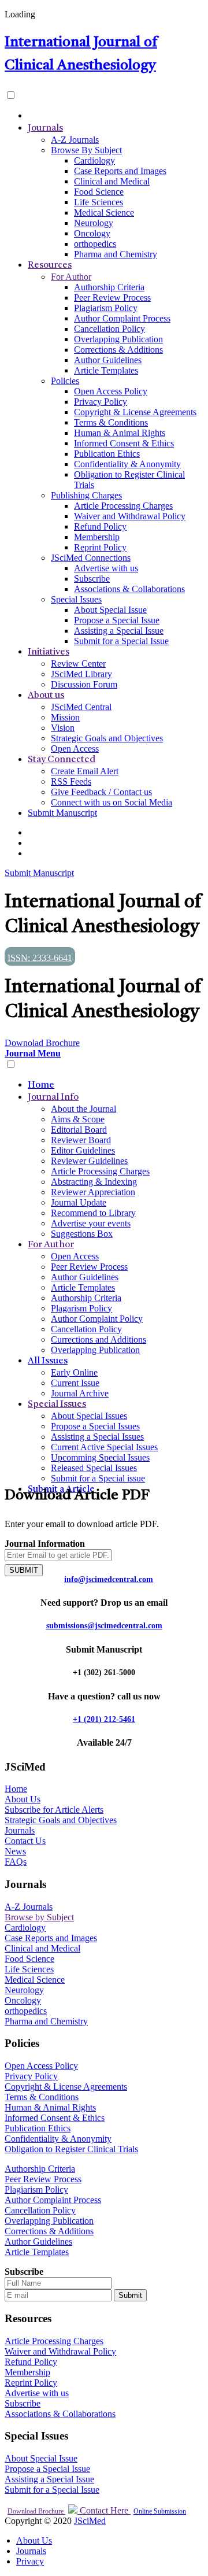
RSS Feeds (71, 781)
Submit (130, 2295)
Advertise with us (106, 568)
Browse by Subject (39, 1917)
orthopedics (95, 244)
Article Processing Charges (123, 506)
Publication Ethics (107, 454)
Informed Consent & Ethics (124, 443)
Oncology (92, 233)
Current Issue (75, 1383)
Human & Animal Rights (120, 433)
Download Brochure (36, 2511)
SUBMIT (24, 1570)
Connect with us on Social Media (112, 802)
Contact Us (25, 1841)
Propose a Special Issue (117, 620)
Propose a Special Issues (95, 1426)
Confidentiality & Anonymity (127, 464)
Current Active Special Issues (104, 1447)
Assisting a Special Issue (119, 631)
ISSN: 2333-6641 (40, 958)
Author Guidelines (108, 360)
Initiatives (49, 652)
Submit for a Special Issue (121, 641)
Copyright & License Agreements (135, 412)
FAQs (16, 1862)
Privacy (30, 2561)
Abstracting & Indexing (94, 1182)
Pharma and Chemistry (116, 254)
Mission (65, 717)
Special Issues (76, 599)
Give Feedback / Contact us (101, 792)
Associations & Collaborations (129, 589)
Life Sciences (99, 202)
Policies (65, 381)
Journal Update (79, 1202)
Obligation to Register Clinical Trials (71, 2149)
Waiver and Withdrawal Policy (130, 516)
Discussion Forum (84, 684)
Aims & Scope (78, 1119)
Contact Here (104, 2510)
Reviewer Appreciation (93, 1192)
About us (46, 696)
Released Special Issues (94, 1468)
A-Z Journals (75, 140)
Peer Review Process (112, 297)
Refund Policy (100, 526)
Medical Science (104, 212)
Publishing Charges (86, 495)
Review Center (78, 664)
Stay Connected (62, 760)
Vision (63, 728)
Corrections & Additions (118, 350)
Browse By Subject (86, 150)
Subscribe (92, 579)
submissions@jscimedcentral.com (104, 1626)
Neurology (94, 223)
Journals (45, 128)
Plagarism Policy (81, 1308)
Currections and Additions (99, 1339)
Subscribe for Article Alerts (54, 1810)
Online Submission (160, 2511)
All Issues (48, 1361)
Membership (97, 537)
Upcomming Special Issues (100, 1457)
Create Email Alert (85, 771)
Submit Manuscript (62, 813)
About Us (23, 1799)
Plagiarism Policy (106, 308)
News (15, 1851)
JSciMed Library (81, 674)
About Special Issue (110, 610)
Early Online (74, 1372)
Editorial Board (79, 1130)
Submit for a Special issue (98, 1478)
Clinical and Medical (112, 181)
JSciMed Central (81, 707)
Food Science (99, 192)
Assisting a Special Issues (97, 1437)
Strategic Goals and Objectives (107, 738)
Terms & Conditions (111, 422)
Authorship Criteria (109, 287)
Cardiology (94, 160)
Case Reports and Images (120, 171)
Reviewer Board (81, 1140)
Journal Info (53, 1097)
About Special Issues (89, 1416)
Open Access (75, 749)
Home (41, 1085)
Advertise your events (91, 1223)
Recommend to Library (93, 1213)
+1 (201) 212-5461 (104, 1719)
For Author (71, 277)
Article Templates (106, 370)
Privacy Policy (101, 402)
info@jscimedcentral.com (109, 1579)
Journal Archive (80, 1393)
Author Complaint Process (122, 318)
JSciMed (90, 2521)
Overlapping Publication (118, 339)
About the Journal (83, 1109)
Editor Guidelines (83, 1150)
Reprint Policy (100, 547)
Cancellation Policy (109, 329)
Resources (50, 265)
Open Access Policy (111, 391)
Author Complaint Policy (97, 1319)
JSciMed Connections (91, 558)
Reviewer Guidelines (89, 1161)
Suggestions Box (82, 1234)
